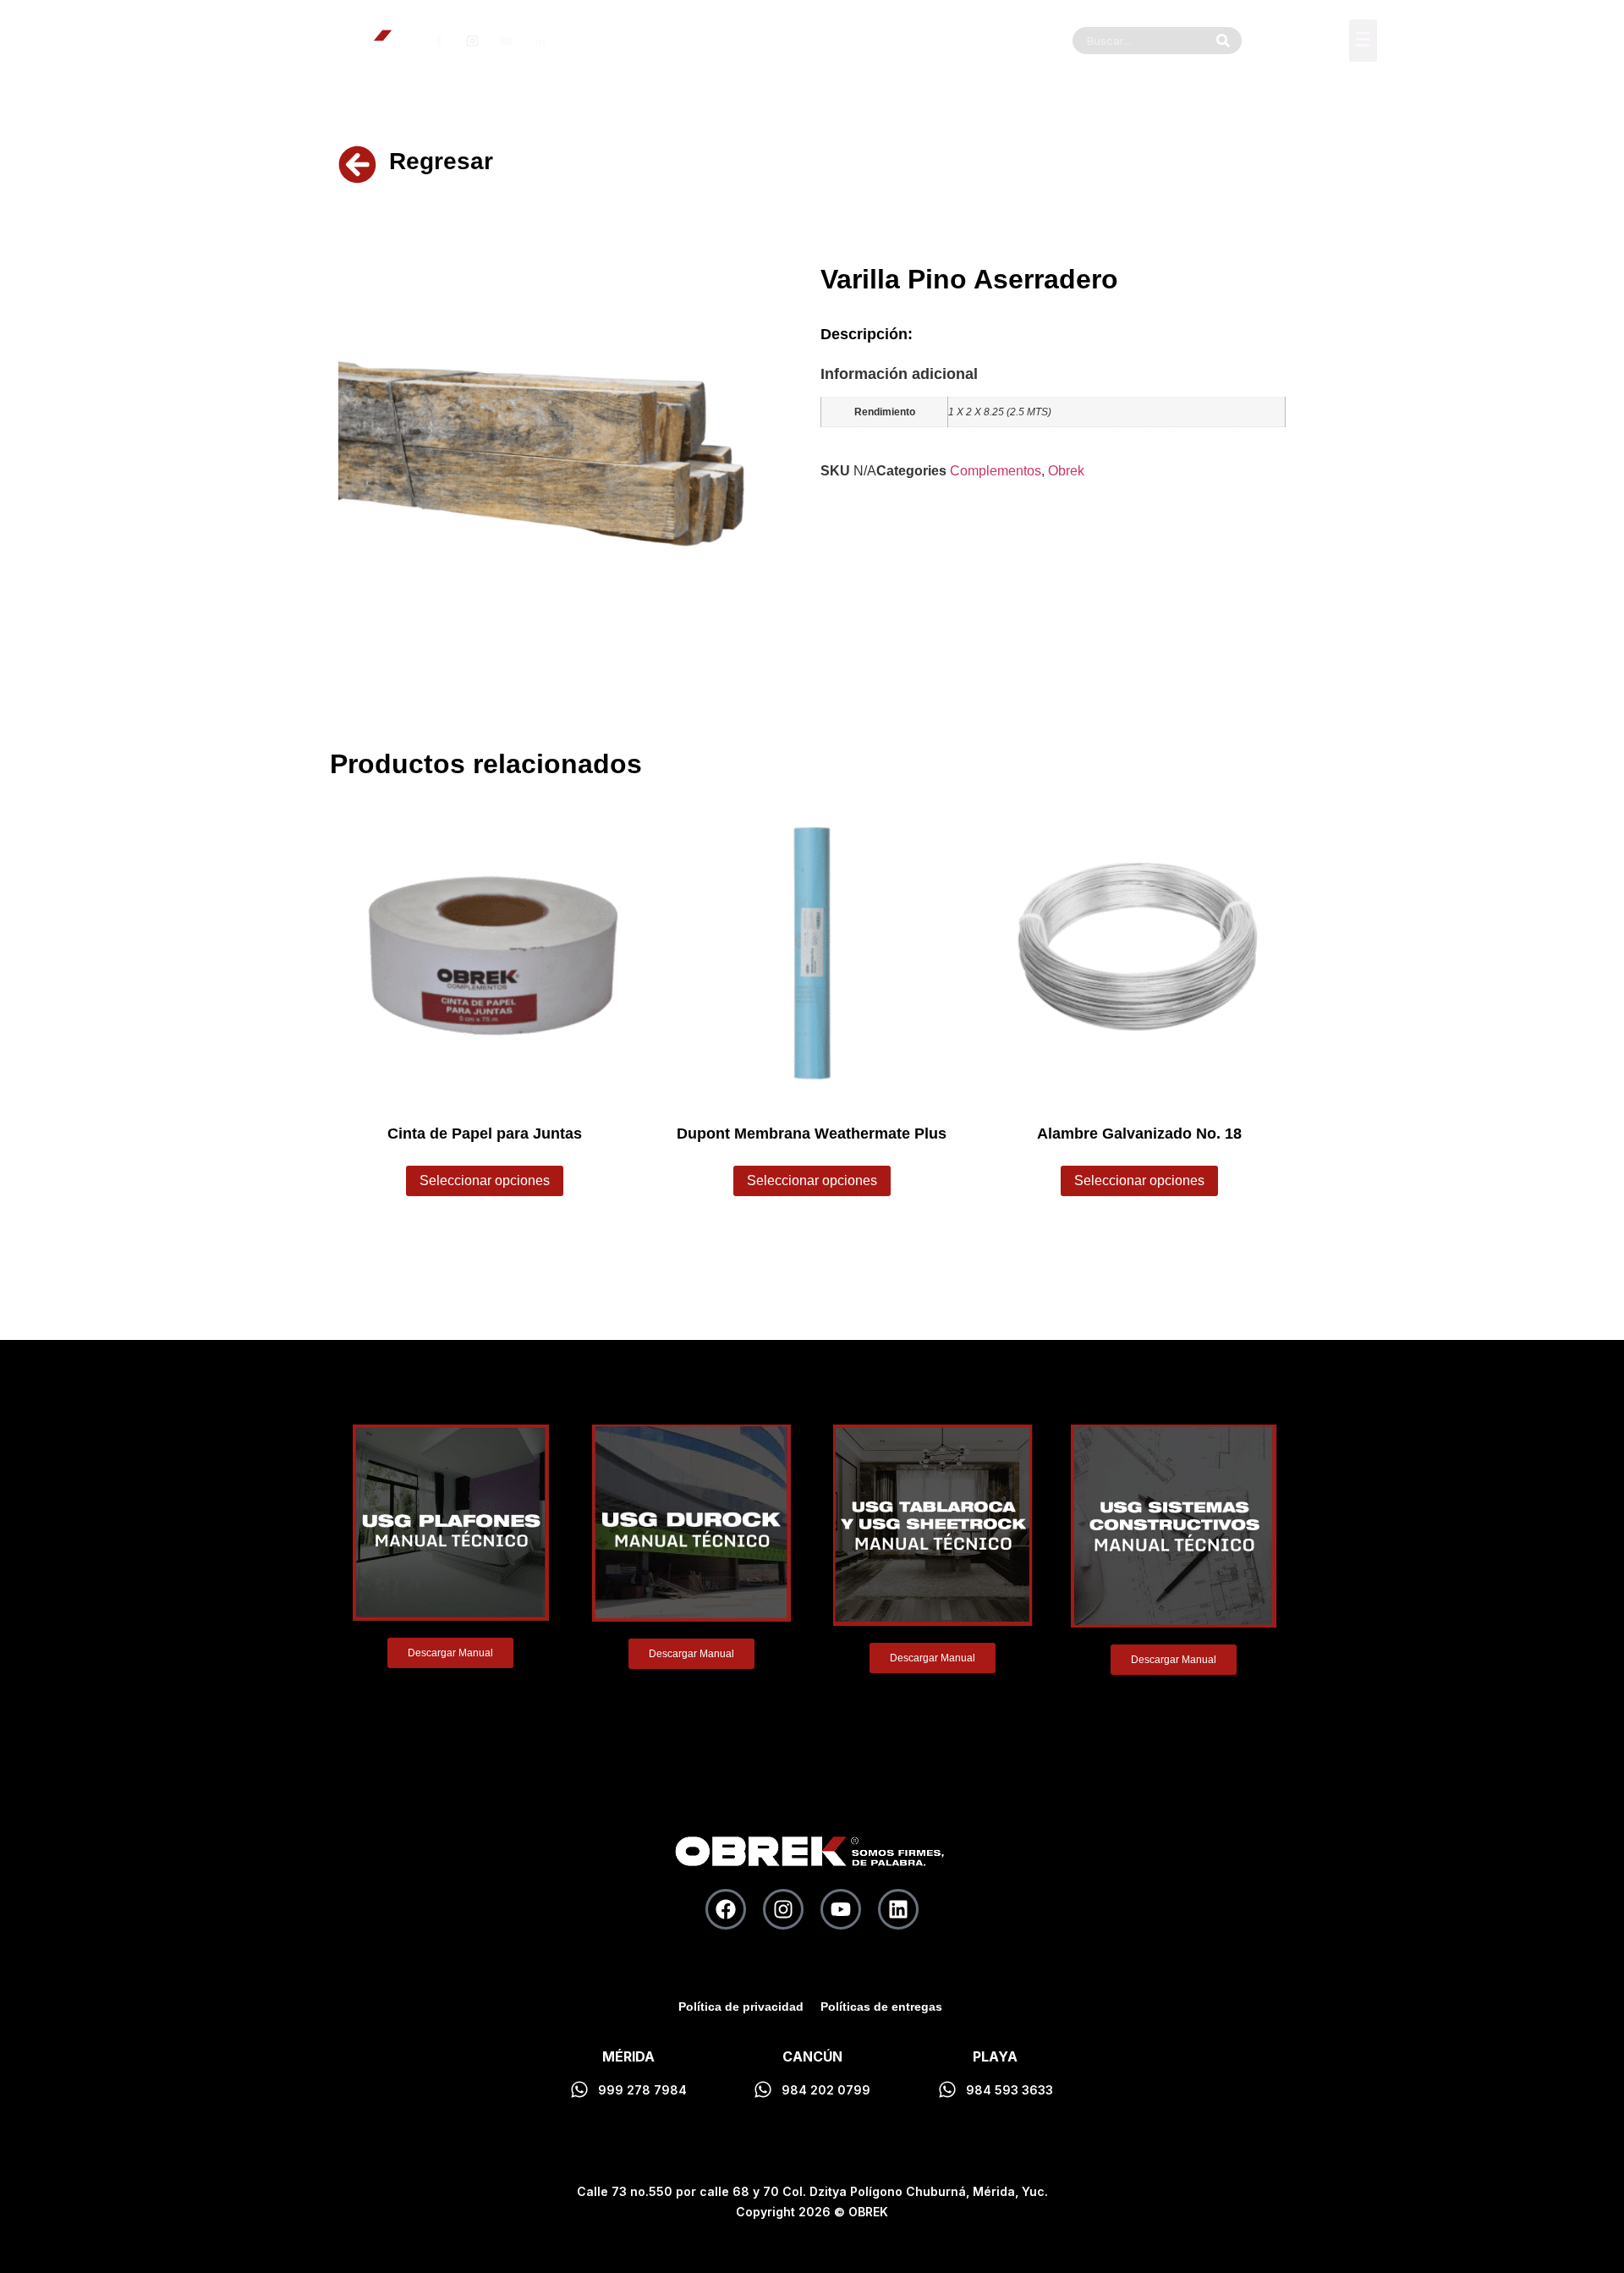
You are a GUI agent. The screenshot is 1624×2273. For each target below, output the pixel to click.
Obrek (1066, 471)
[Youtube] (841, 1909)
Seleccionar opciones (485, 1180)
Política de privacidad (741, 2007)
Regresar (441, 161)
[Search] (1223, 41)
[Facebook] (726, 1909)
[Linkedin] (898, 1909)
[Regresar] (357, 165)
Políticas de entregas (881, 2007)
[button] (1363, 41)
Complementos (996, 471)
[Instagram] (783, 1909)
